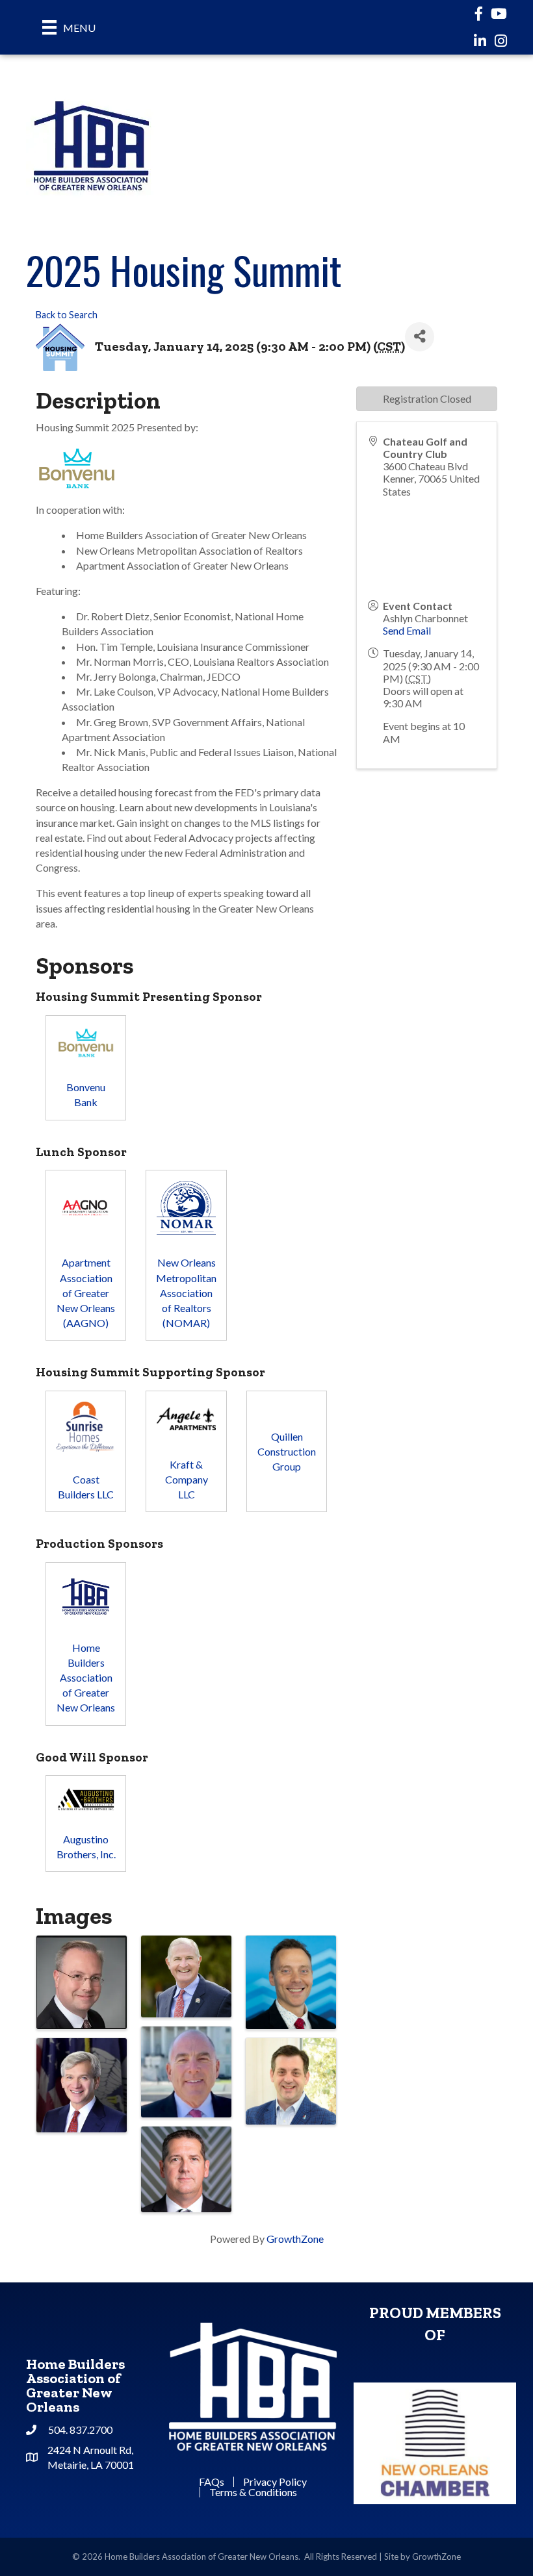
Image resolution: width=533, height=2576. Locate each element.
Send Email (407, 630)
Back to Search (67, 315)
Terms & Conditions (253, 2492)
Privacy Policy (275, 2482)
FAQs (212, 2482)
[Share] (420, 337)
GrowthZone (295, 2239)
